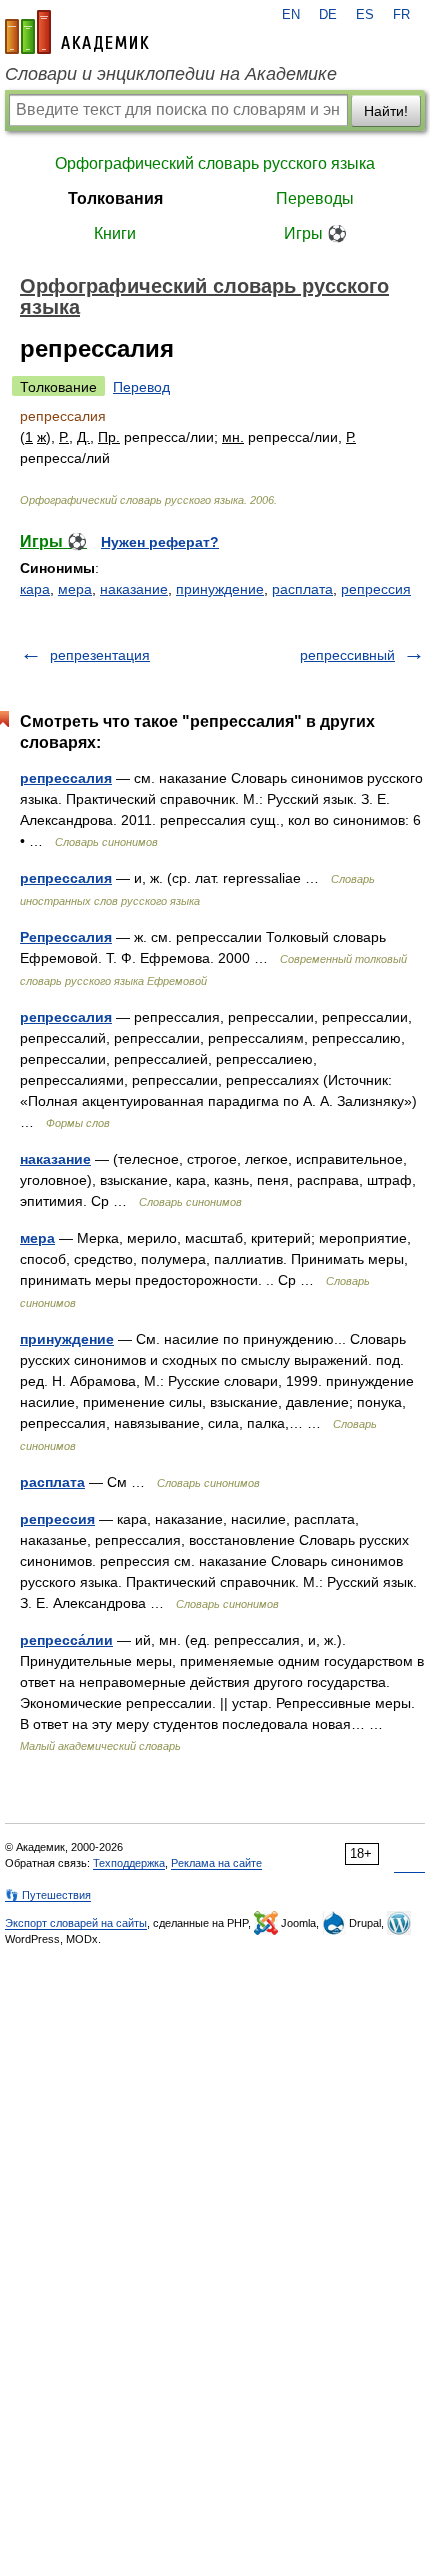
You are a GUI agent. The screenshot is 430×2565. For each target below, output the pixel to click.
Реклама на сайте (216, 1863)
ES (365, 15)
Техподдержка (129, 1863)
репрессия (376, 589)
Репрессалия (66, 937)
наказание (134, 589)
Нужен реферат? (160, 542)
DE (328, 15)
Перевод (141, 387)
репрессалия (66, 778)
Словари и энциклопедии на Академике (171, 74)
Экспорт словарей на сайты (76, 1923)
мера (75, 589)
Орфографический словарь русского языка (215, 163)
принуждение (220, 589)
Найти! (386, 111)
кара (35, 589)
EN (291, 15)
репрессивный (347, 655)
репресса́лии (66, 1640)
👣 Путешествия (48, 1895)
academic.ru (77, 32)
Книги (115, 233)
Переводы (315, 198)
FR (401, 15)
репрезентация (100, 655)
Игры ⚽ (315, 233)
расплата (302, 589)
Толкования (115, 198)
